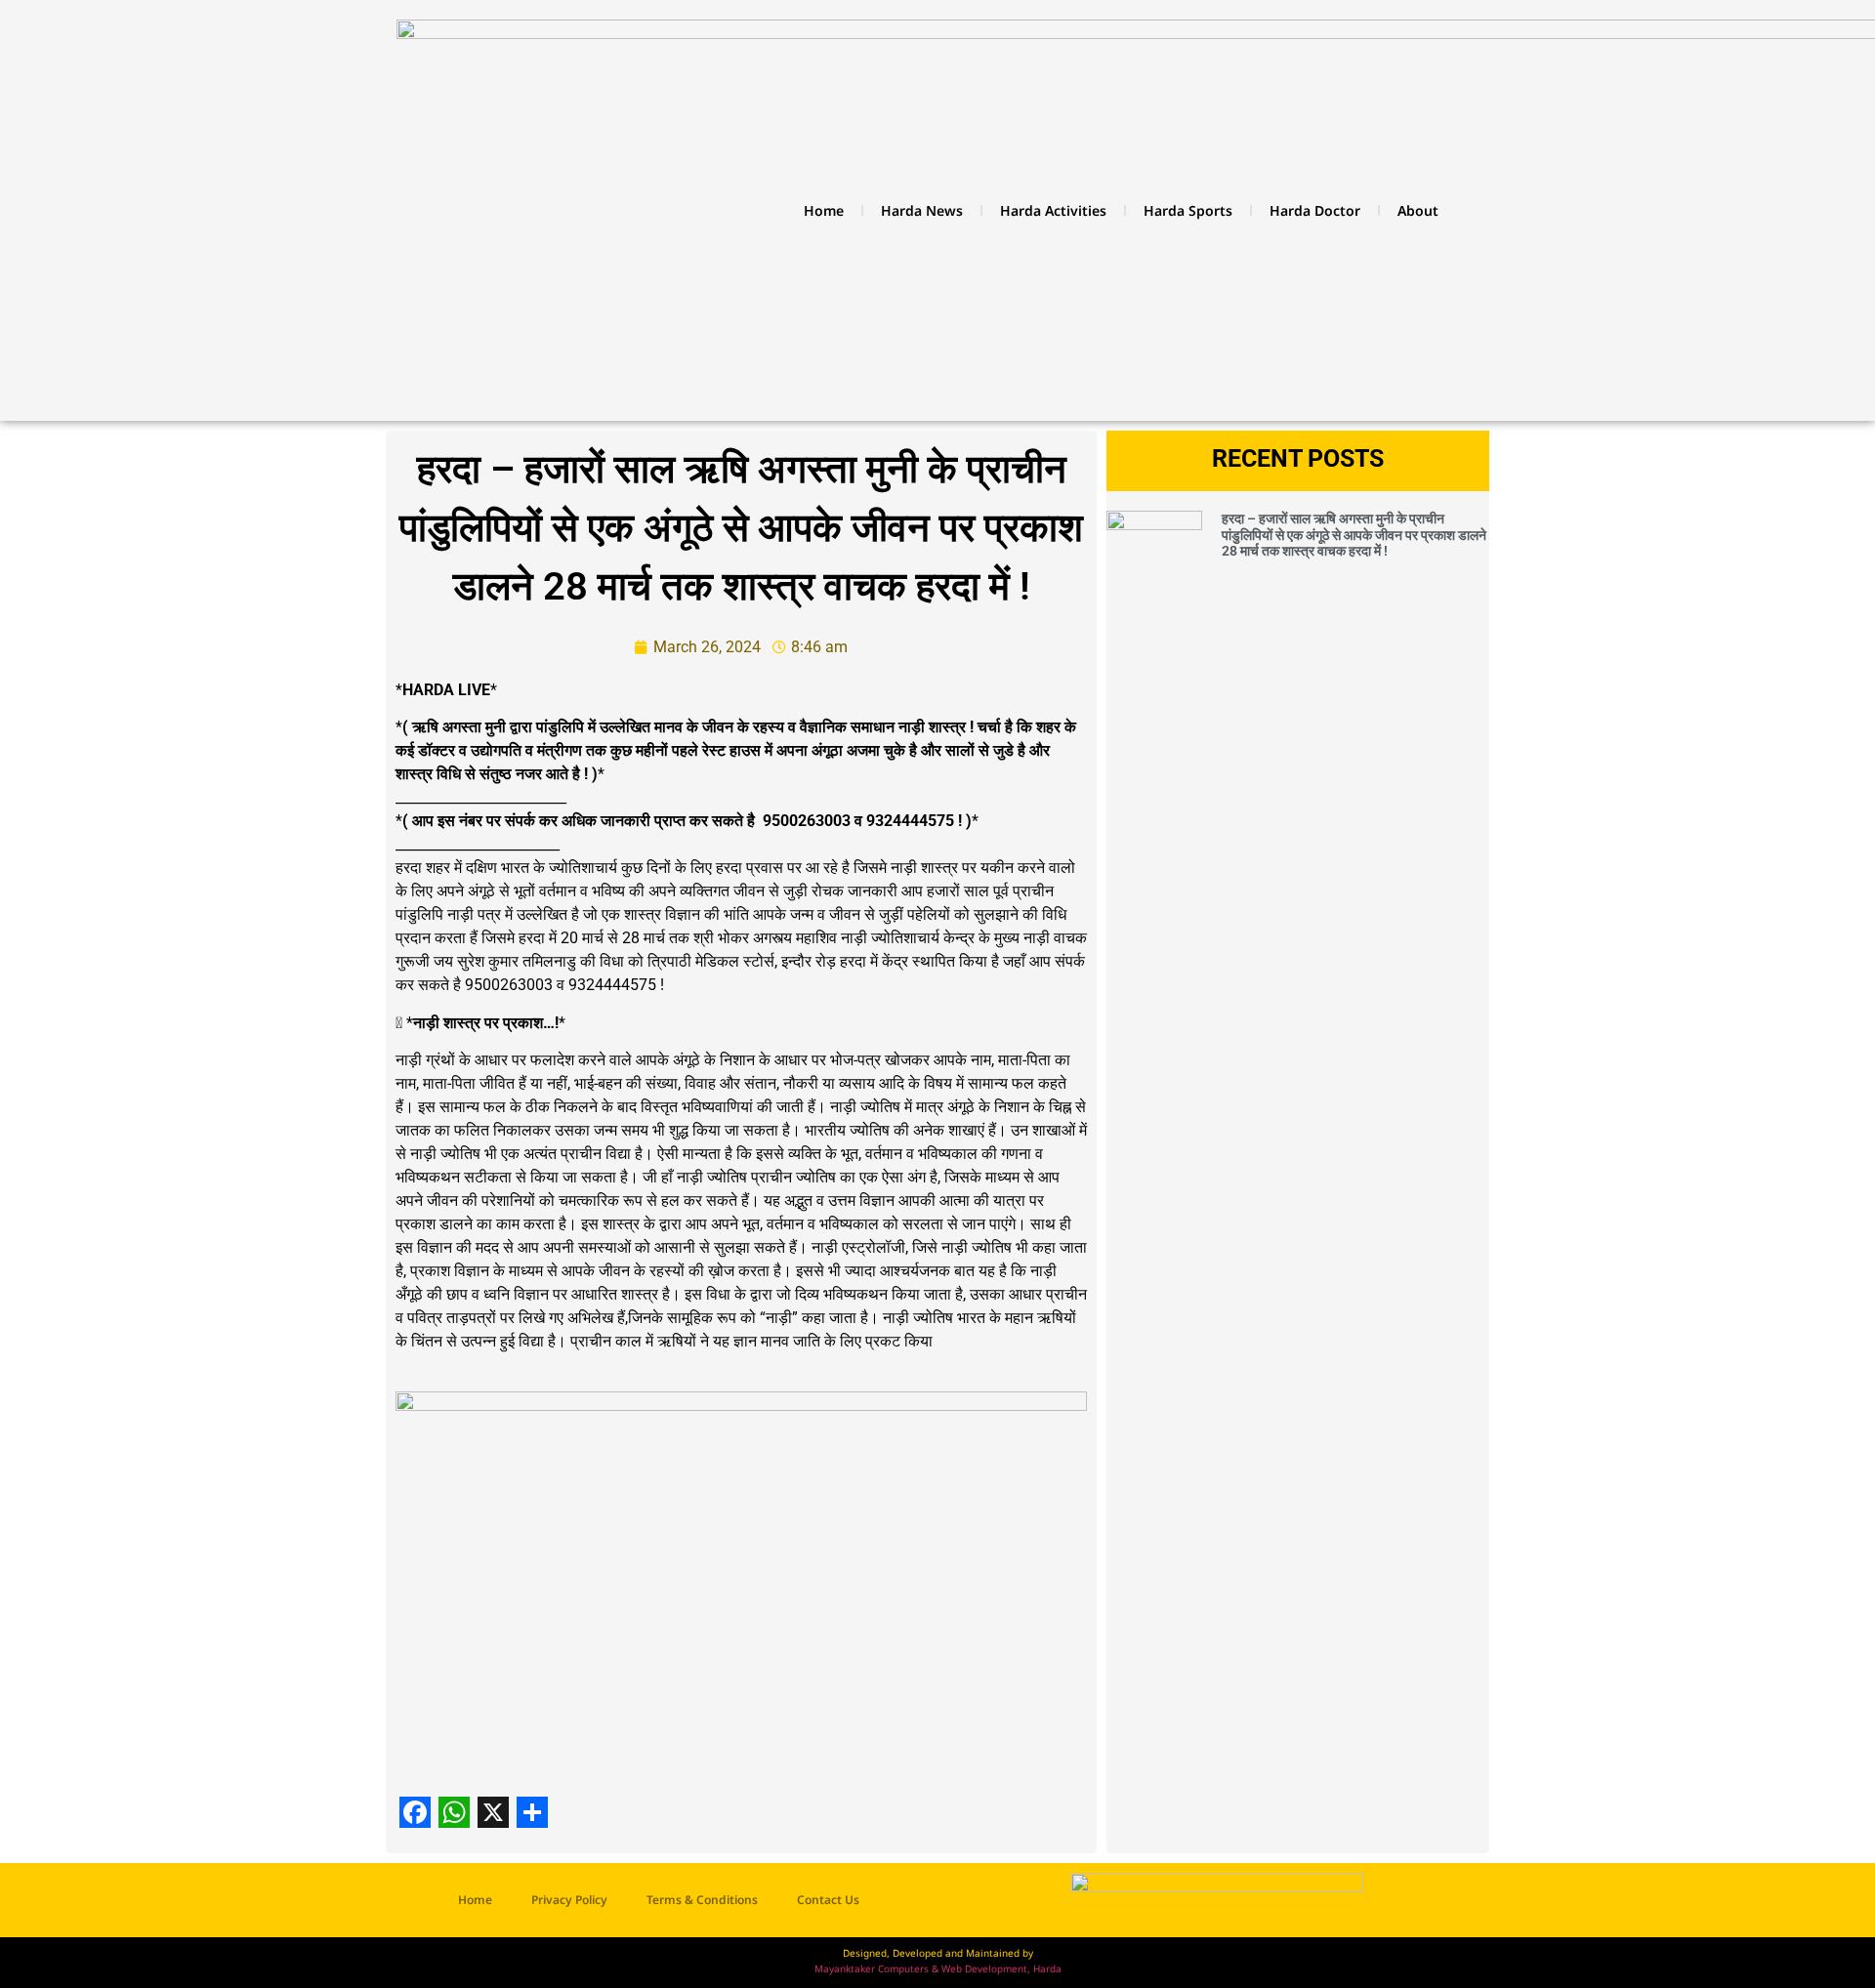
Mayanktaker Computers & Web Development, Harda (938, 1968)
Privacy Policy (569, 1900)
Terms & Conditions (702, 1900)
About (1418, 210)
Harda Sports (1188, 210)
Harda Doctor (1315, 210)
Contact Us (828, 1900)
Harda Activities (1053, 210)
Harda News (922, 210)
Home (824, 210)
